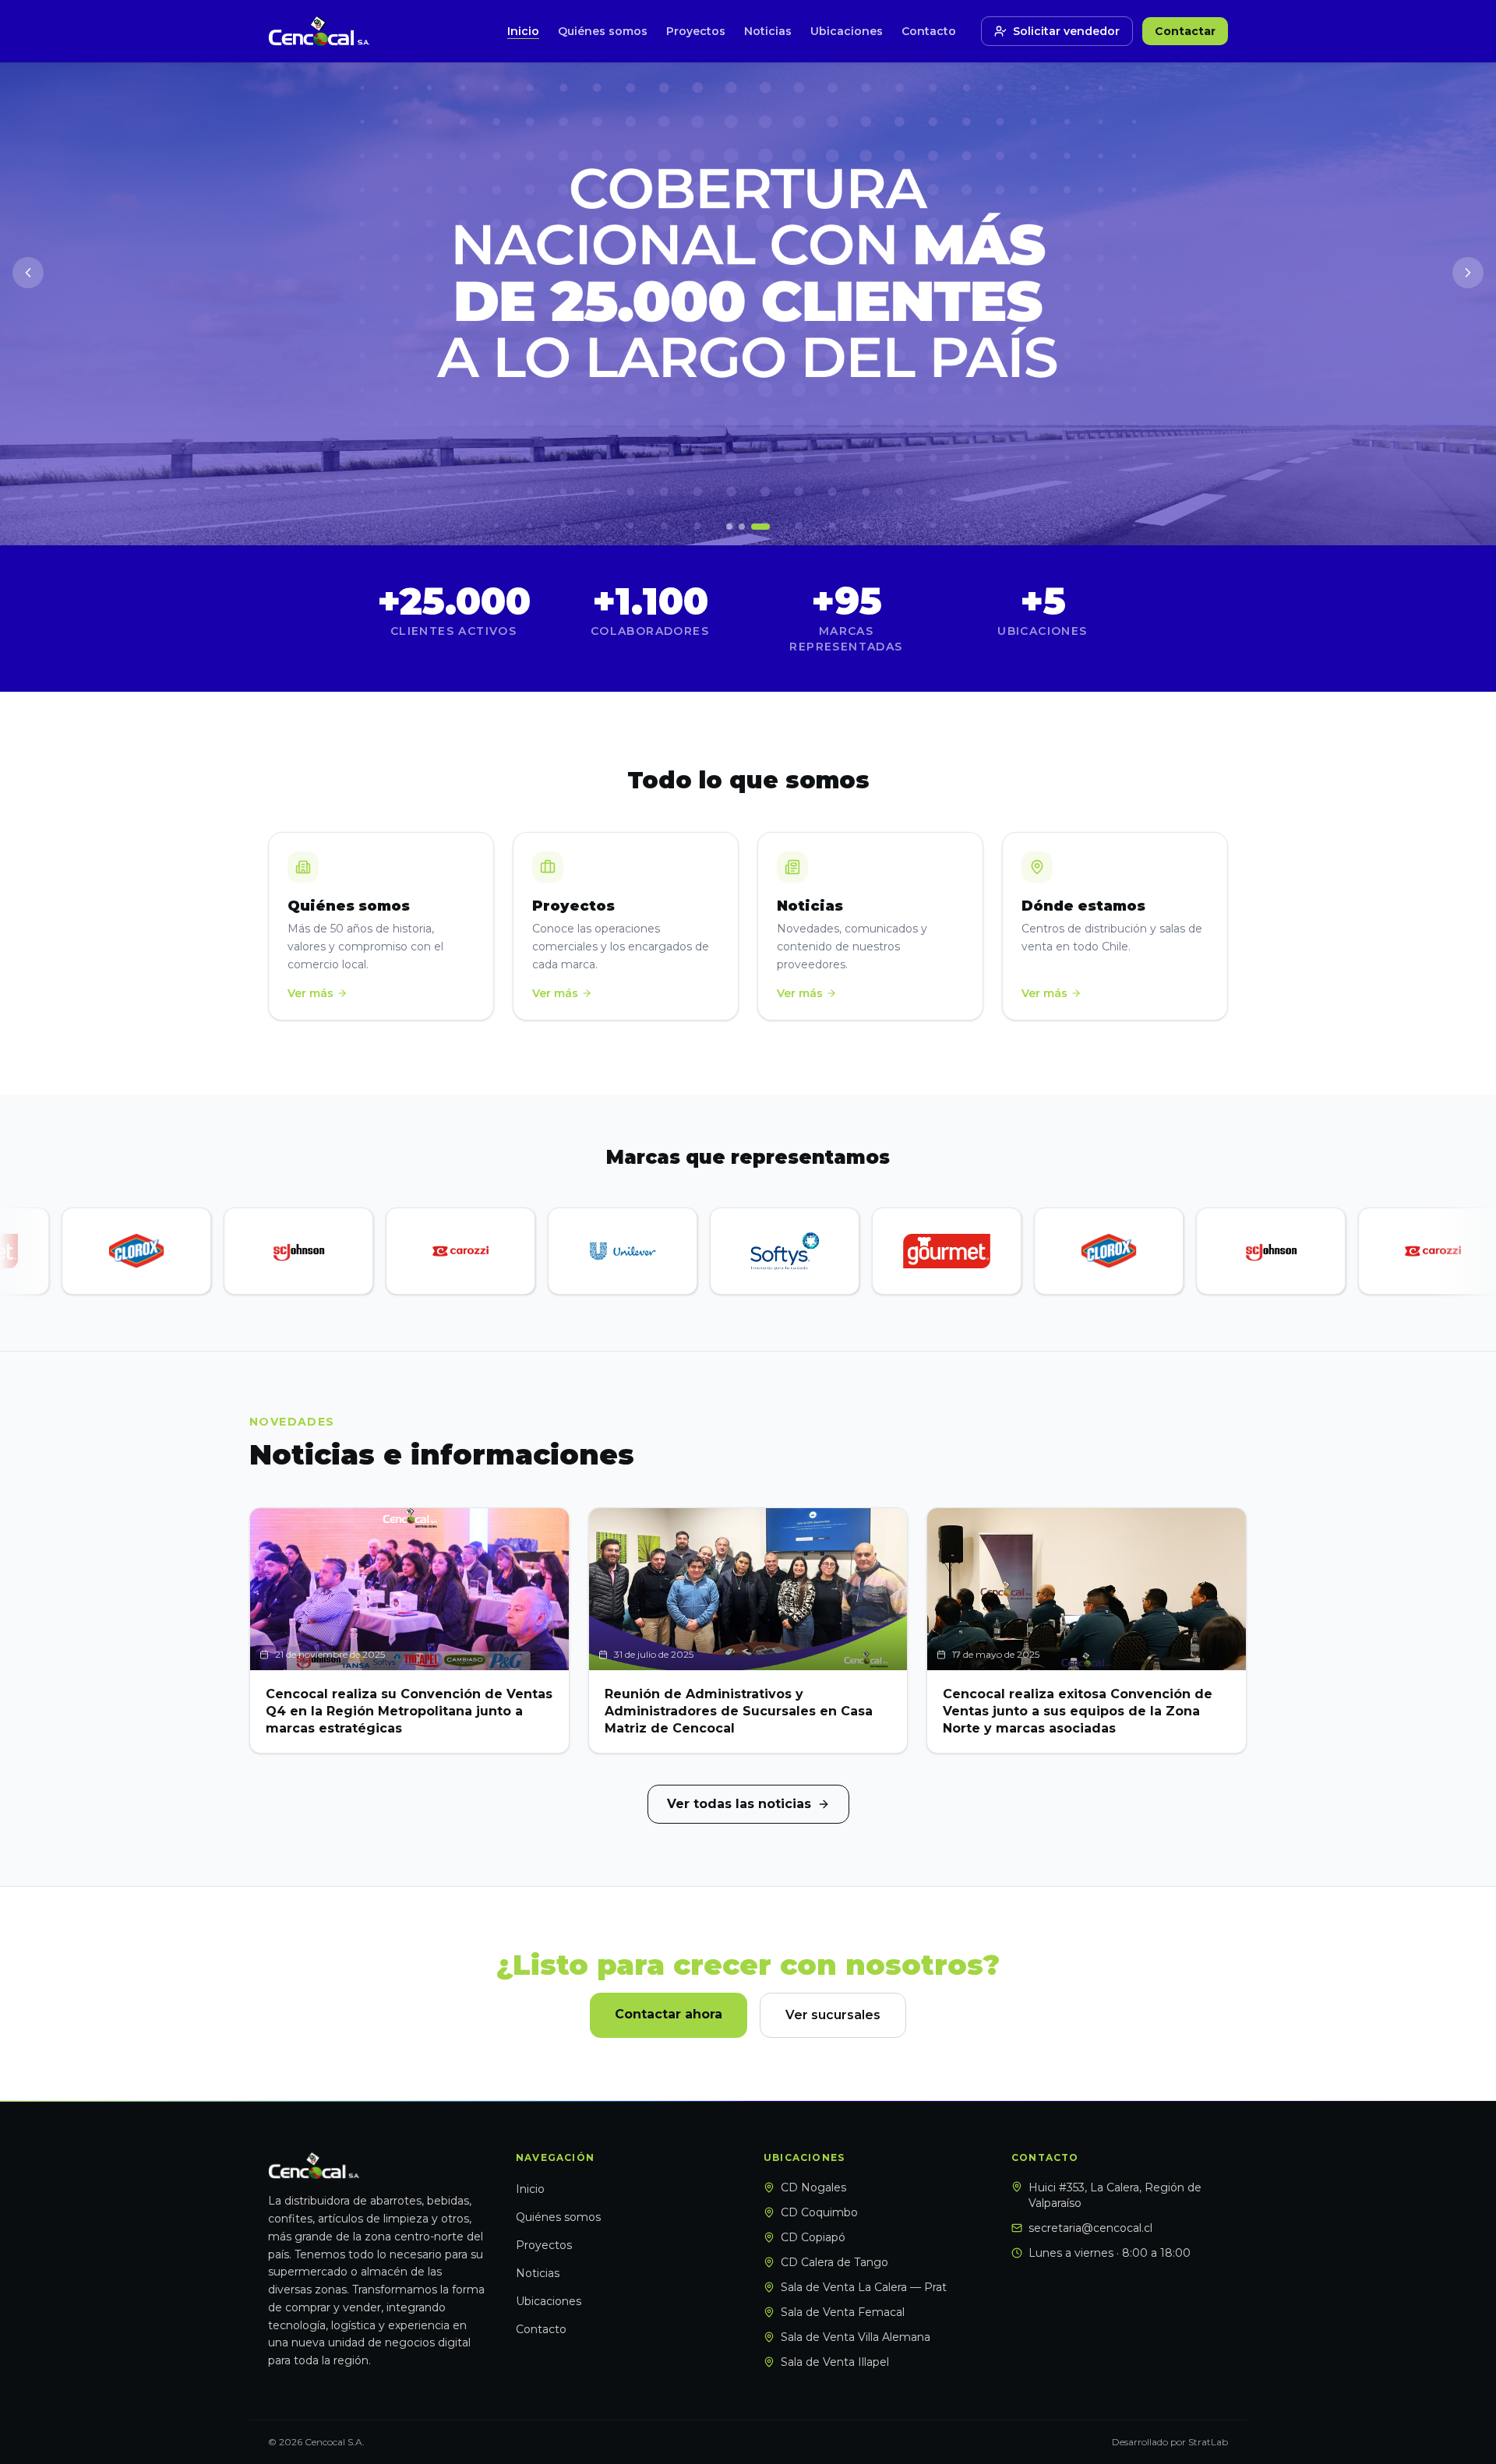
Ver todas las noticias (739, 1804)
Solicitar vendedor (1066, 31)
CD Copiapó (813, 2237)
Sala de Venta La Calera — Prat (864, 2287)
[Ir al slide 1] (729, 527)
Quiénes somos (603, 31)
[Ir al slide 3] (760, 527)
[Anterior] (28, 273)
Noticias (768, 31)
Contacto (929, 31)
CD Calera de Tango (834, 2262)
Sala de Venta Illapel (835, 2362)
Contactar (1185, 31)
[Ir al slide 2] (742, 527)
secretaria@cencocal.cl (1090, 2228)
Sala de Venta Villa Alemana (856, 2337)
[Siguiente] (1468, 273)
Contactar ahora (669, 2014)
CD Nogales (813, 2187)
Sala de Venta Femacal (843, 2312)
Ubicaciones (847, 31)
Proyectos (696, 31)
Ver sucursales (833, 2015)
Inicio (523, 31)
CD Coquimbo (819, 2212)
